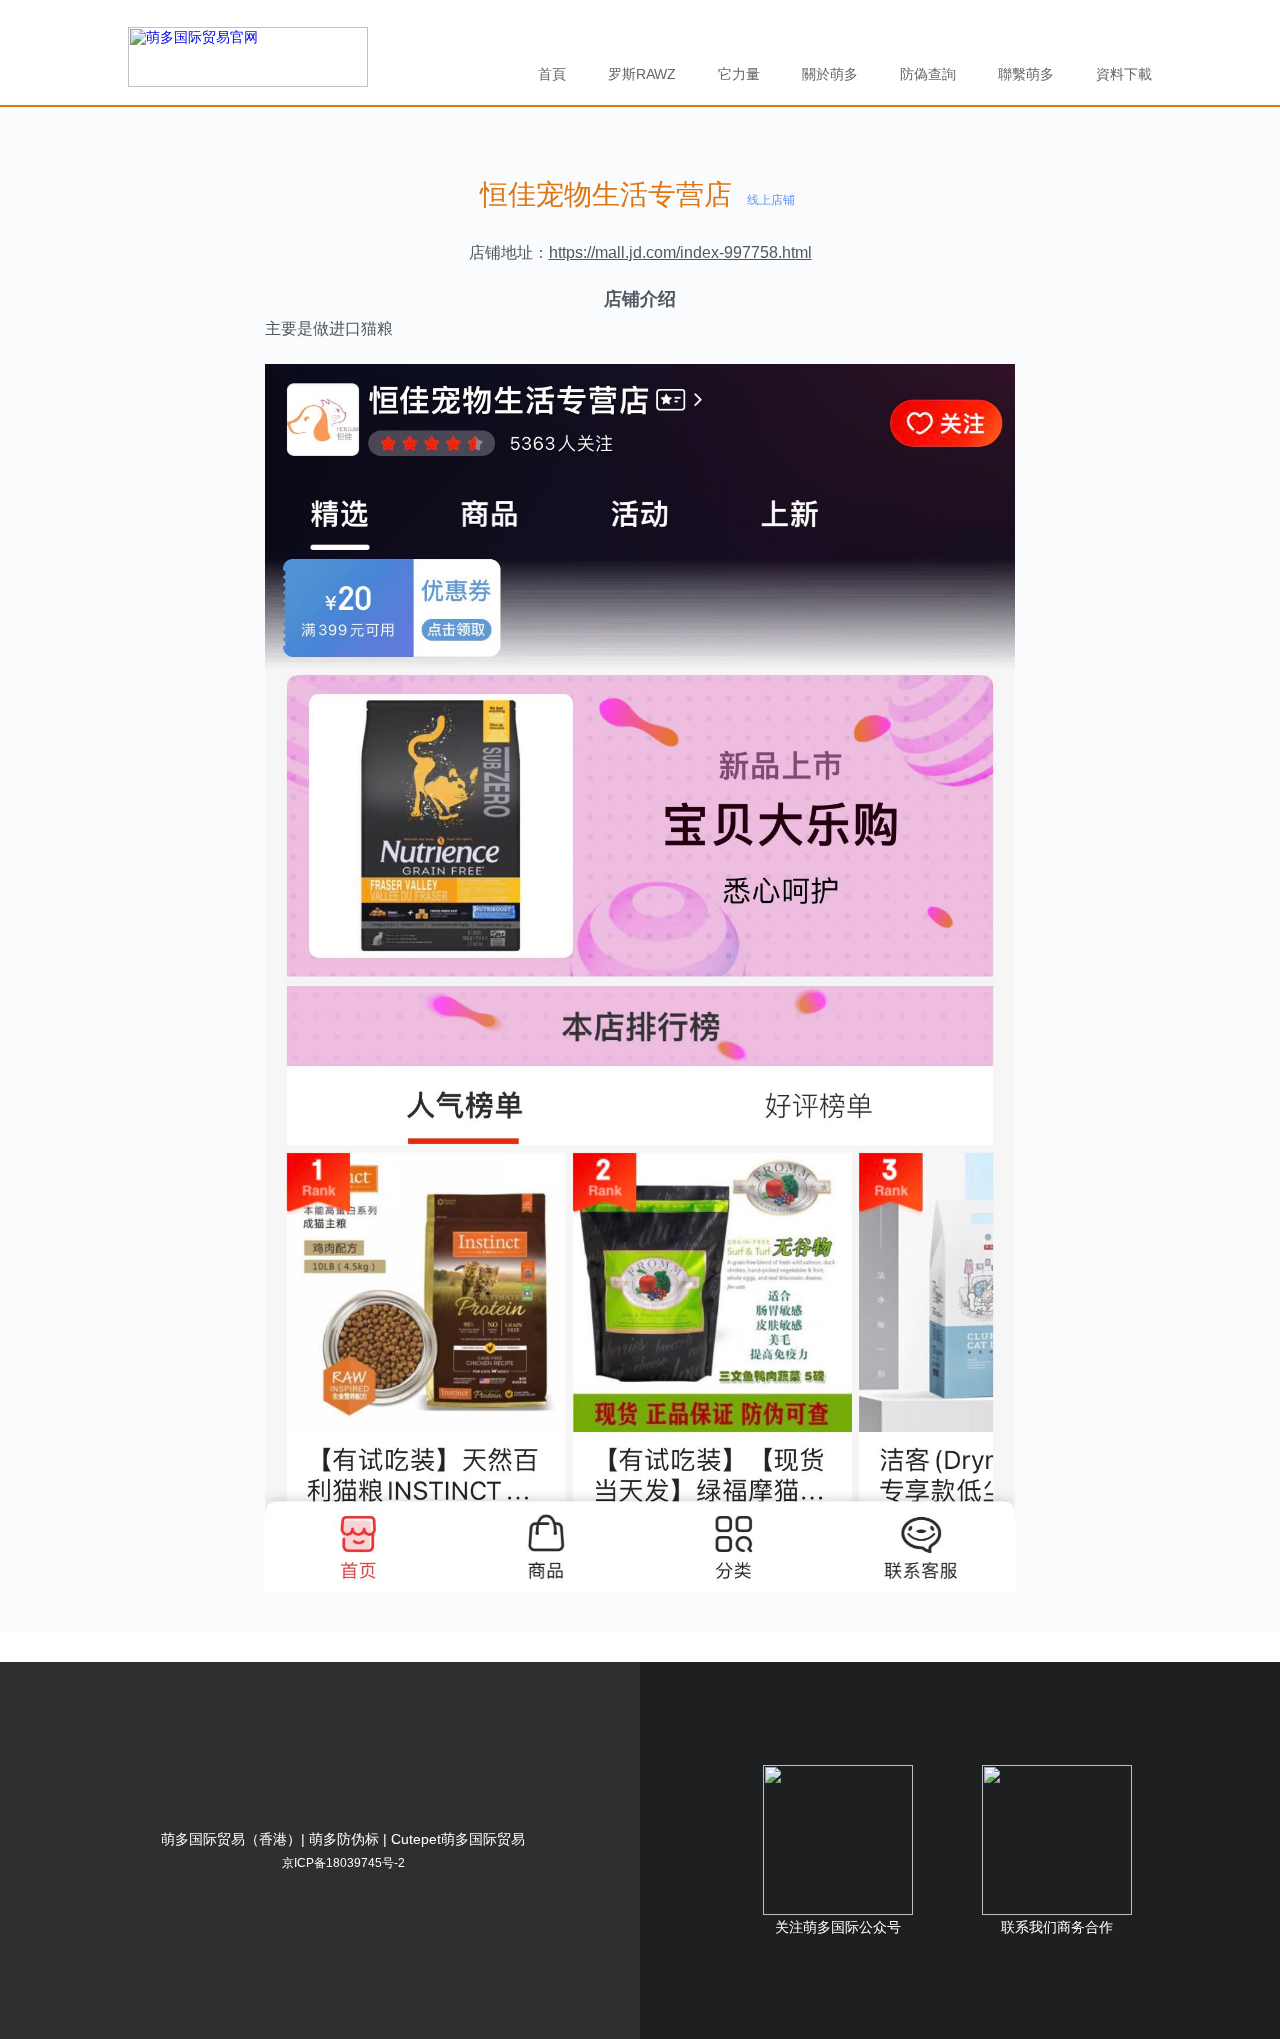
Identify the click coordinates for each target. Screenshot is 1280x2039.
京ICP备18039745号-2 (343, 1863)
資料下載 (1124, 74)
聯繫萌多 (1026, 74)
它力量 (739, 74)
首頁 (552, 74)
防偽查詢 (928, 74)
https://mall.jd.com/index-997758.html (680, 252)
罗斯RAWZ (642, 74)
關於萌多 (830, 74)
